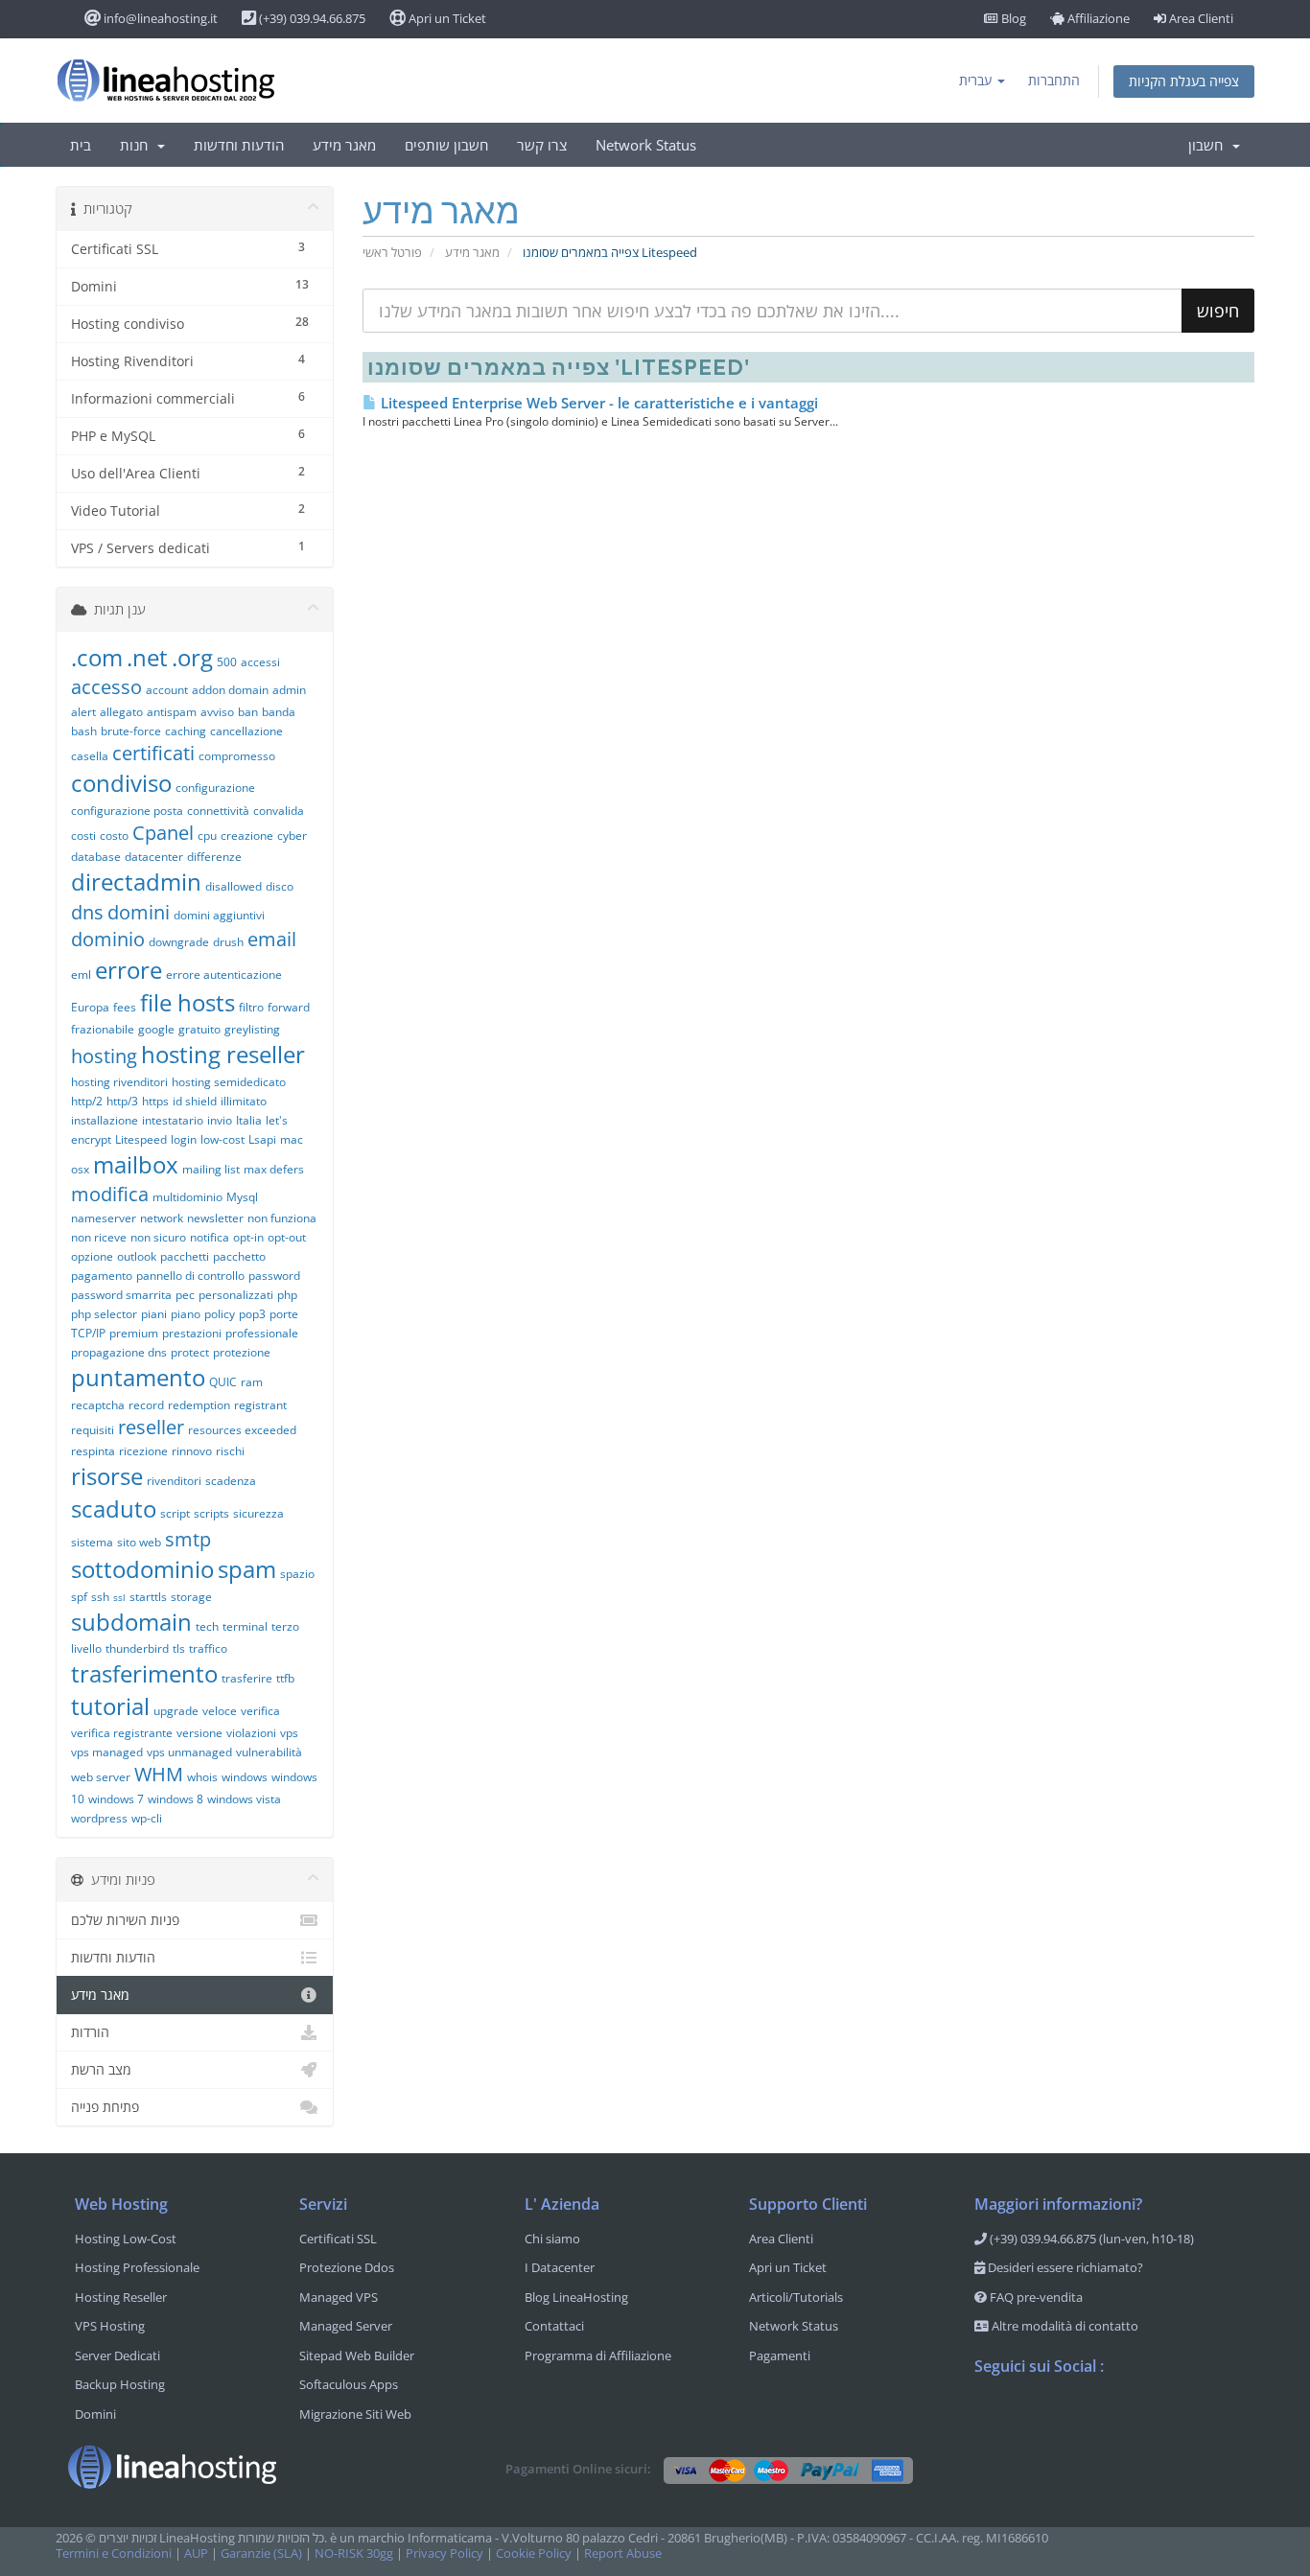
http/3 (122, 1101)
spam (247, 1569)
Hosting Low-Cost (126, 2239)
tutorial (110, 1706)
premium (134, 1333)
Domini (95, 2414)
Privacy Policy (444, 2553)
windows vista (244, 1799)
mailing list (211, 1169)
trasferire (247, 1678)
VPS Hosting (110, 2326)
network (162, 1218)
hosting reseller (223, 1054)
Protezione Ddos (347, 2267)
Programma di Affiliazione (598, 2356)
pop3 (252, 1314)
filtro (251, 1007)
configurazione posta (127, 811)
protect (190, 1352)
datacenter (154, 857)
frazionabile (103, 1029)
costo (114, 835)
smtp (188, 1539)
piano (186, 1314)
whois (202, 1777)
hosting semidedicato (229, 1082)
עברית (977, 80)
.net (147, 657)
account (167, 690)
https (155, 1101)
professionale (262, 1333)
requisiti (93, 1430)
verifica (260, 1711)
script (175, 1513)
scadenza (231, 1481)
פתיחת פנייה (105, 2107)
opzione (92, 1256)
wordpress (99, 1818)
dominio (108, 939)
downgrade (179, 942)
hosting (104, 1056)
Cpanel (163, 833)
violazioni (251, 1733)
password (274, 1276)
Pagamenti (780, 2356)
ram (252, 1382)
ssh (100, 1597)
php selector (104, 1314)
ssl (119, 1597)
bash (84, 731)
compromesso (237, 756)
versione (199, 1733)
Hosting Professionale (137, 2267)
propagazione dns (119, 1352)
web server (101, 1777)
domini (139, 912)
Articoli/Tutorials (796, 2297)
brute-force (131, 731)
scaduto (114, 1508)
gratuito (199, 1029)
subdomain (131, 1622)
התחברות (1054, 80)
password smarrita (121, 1295)
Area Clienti (1200, 18)
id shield (195, 1101)
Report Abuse (623, 2553)
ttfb (285, 1678)
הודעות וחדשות (239, 145)
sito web (139, 1542)
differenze (214, 857)
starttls (148, 1597)
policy (220, 1314)
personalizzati (236, 1295)
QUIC (223, 1382)
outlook (137, 1256)
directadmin (136, 882)
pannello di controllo (190, 1276)
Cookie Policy (534, 2553)
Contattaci (554, 2326)
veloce (220, 1711)
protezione (242, 1352)
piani (154, 1314)
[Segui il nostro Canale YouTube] (1066, 2416)
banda (279, 712)
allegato (121, 712)
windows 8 (175, 1799)
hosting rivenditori (119, 1082)
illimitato (244, 1101)
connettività (218, 811)
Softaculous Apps (349, 2384)
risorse (107, 1476)
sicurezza (258, 1513)
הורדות (90, 2032)
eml (81, 975)
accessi (260, 662)
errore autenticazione (224, 975)
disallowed (234, 886)
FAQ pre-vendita (1035, 2297)
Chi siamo (552, 2239)
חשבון (1209, 145)
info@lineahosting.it (159, 18)
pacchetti (185, 1256)
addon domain (230, 690)
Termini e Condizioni (114, 2553)
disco (280, 886)
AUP (196, 2553)
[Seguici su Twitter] (1028, 2416)
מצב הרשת (101, 2069)
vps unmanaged (189, 1752)
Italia (249, 1120)
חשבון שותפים (446, 145)
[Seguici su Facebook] (990, 2416)
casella (90, 756)
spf (79, 1597)
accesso (106, 687)
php (287, 1295)
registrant (260, 1405)
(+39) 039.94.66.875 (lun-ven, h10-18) (1090, 2239)
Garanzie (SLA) (261, 2553)
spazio (297, 1574)
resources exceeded (242, 1430)
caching (186, 731)
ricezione (143, 1451)
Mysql (242, 1197)
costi (83, 835)
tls (179, 1648)
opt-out (287, 1237)
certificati (153, 753)
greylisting (252, 1029)
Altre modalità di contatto (1064, 2326)
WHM (159, 1774)
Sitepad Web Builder (357, 2356)
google (156, 1029)
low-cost (222, 1139)
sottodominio (142, 1569)
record (146, 1405)
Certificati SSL (338, 2239)
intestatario (173, 1120)
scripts (211, 1513)
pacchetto (239, 1256)
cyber (292, 835)
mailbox (136, 1164)
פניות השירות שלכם (125, 1920)
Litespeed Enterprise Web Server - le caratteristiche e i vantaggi (597, 403)
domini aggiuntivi (219, 915)
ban (248, 712)
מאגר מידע (344, 145)
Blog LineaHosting (576, 2297)
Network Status (646, 145)
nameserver (104, 1218)
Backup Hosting (120, 2384)
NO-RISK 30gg (354, 2553)
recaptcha (98, 1405)
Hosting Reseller (121, 2297)
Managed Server (346, 2326)
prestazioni (192, 1333)
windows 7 (116, 1799)
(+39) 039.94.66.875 (311, 18)
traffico (208, 1648)
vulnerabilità (269, 1752)
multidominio (187, 1197)
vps (289, 1733)
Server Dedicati (117, 2356)
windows (245, 1777)
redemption (199, 1405)
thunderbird (137, 1648)
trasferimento (144, 1673)
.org (192, 657)
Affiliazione (1097, 18)
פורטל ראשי (392, 253)
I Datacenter (560, 2267)
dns (87, 912)
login (184, 1139)
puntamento (138, 1377)
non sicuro (158, 1237)
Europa (90, 1007)
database (96, 857)
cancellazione (246, 731)
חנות (138, 145)
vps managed (107, 1752)
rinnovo (192, 1451)
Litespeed (141, 1139)
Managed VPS (339, 2297)
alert (83, 712)
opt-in (248, 1237)
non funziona (282, 1218)
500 (227, 662)
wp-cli (147, 1818)
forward (289, 1007)
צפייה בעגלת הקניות (1184, 81)
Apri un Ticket (446, 18)
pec (185, 1295)
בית (81, 145)
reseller (151, 1427)
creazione (247, 835)
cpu (207, 835)
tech (207, 1626)
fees (125, 1007)
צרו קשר (542, 145)
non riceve (99, 1237)
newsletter (215, 1218)
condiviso (121, 783)
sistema (92, 1542)
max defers (274, 1169)
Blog (1012, 18)
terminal (245, 1626)
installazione (105, 1120)
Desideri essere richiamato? (1064, 2267)
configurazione (215, 788)
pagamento (102, 1276)
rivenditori (174, 1481)
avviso (217, 712)
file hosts (187, 1002)
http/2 (87, 1101)
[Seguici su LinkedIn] (1105, 2416)
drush (228, 942)
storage (191, 1597)
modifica (110, 1194)
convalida (279, 811)
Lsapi (262, 1139)
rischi (230, 1451)
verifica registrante (122, 1733)
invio (220, 1120)
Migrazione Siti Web (355, 2414)
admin (289, 690)
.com (97, 657)
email (272, 939)
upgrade (176, 1711)
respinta (93, 1451)
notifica (210, 1237)
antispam (172, 712)
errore (129, 970)
